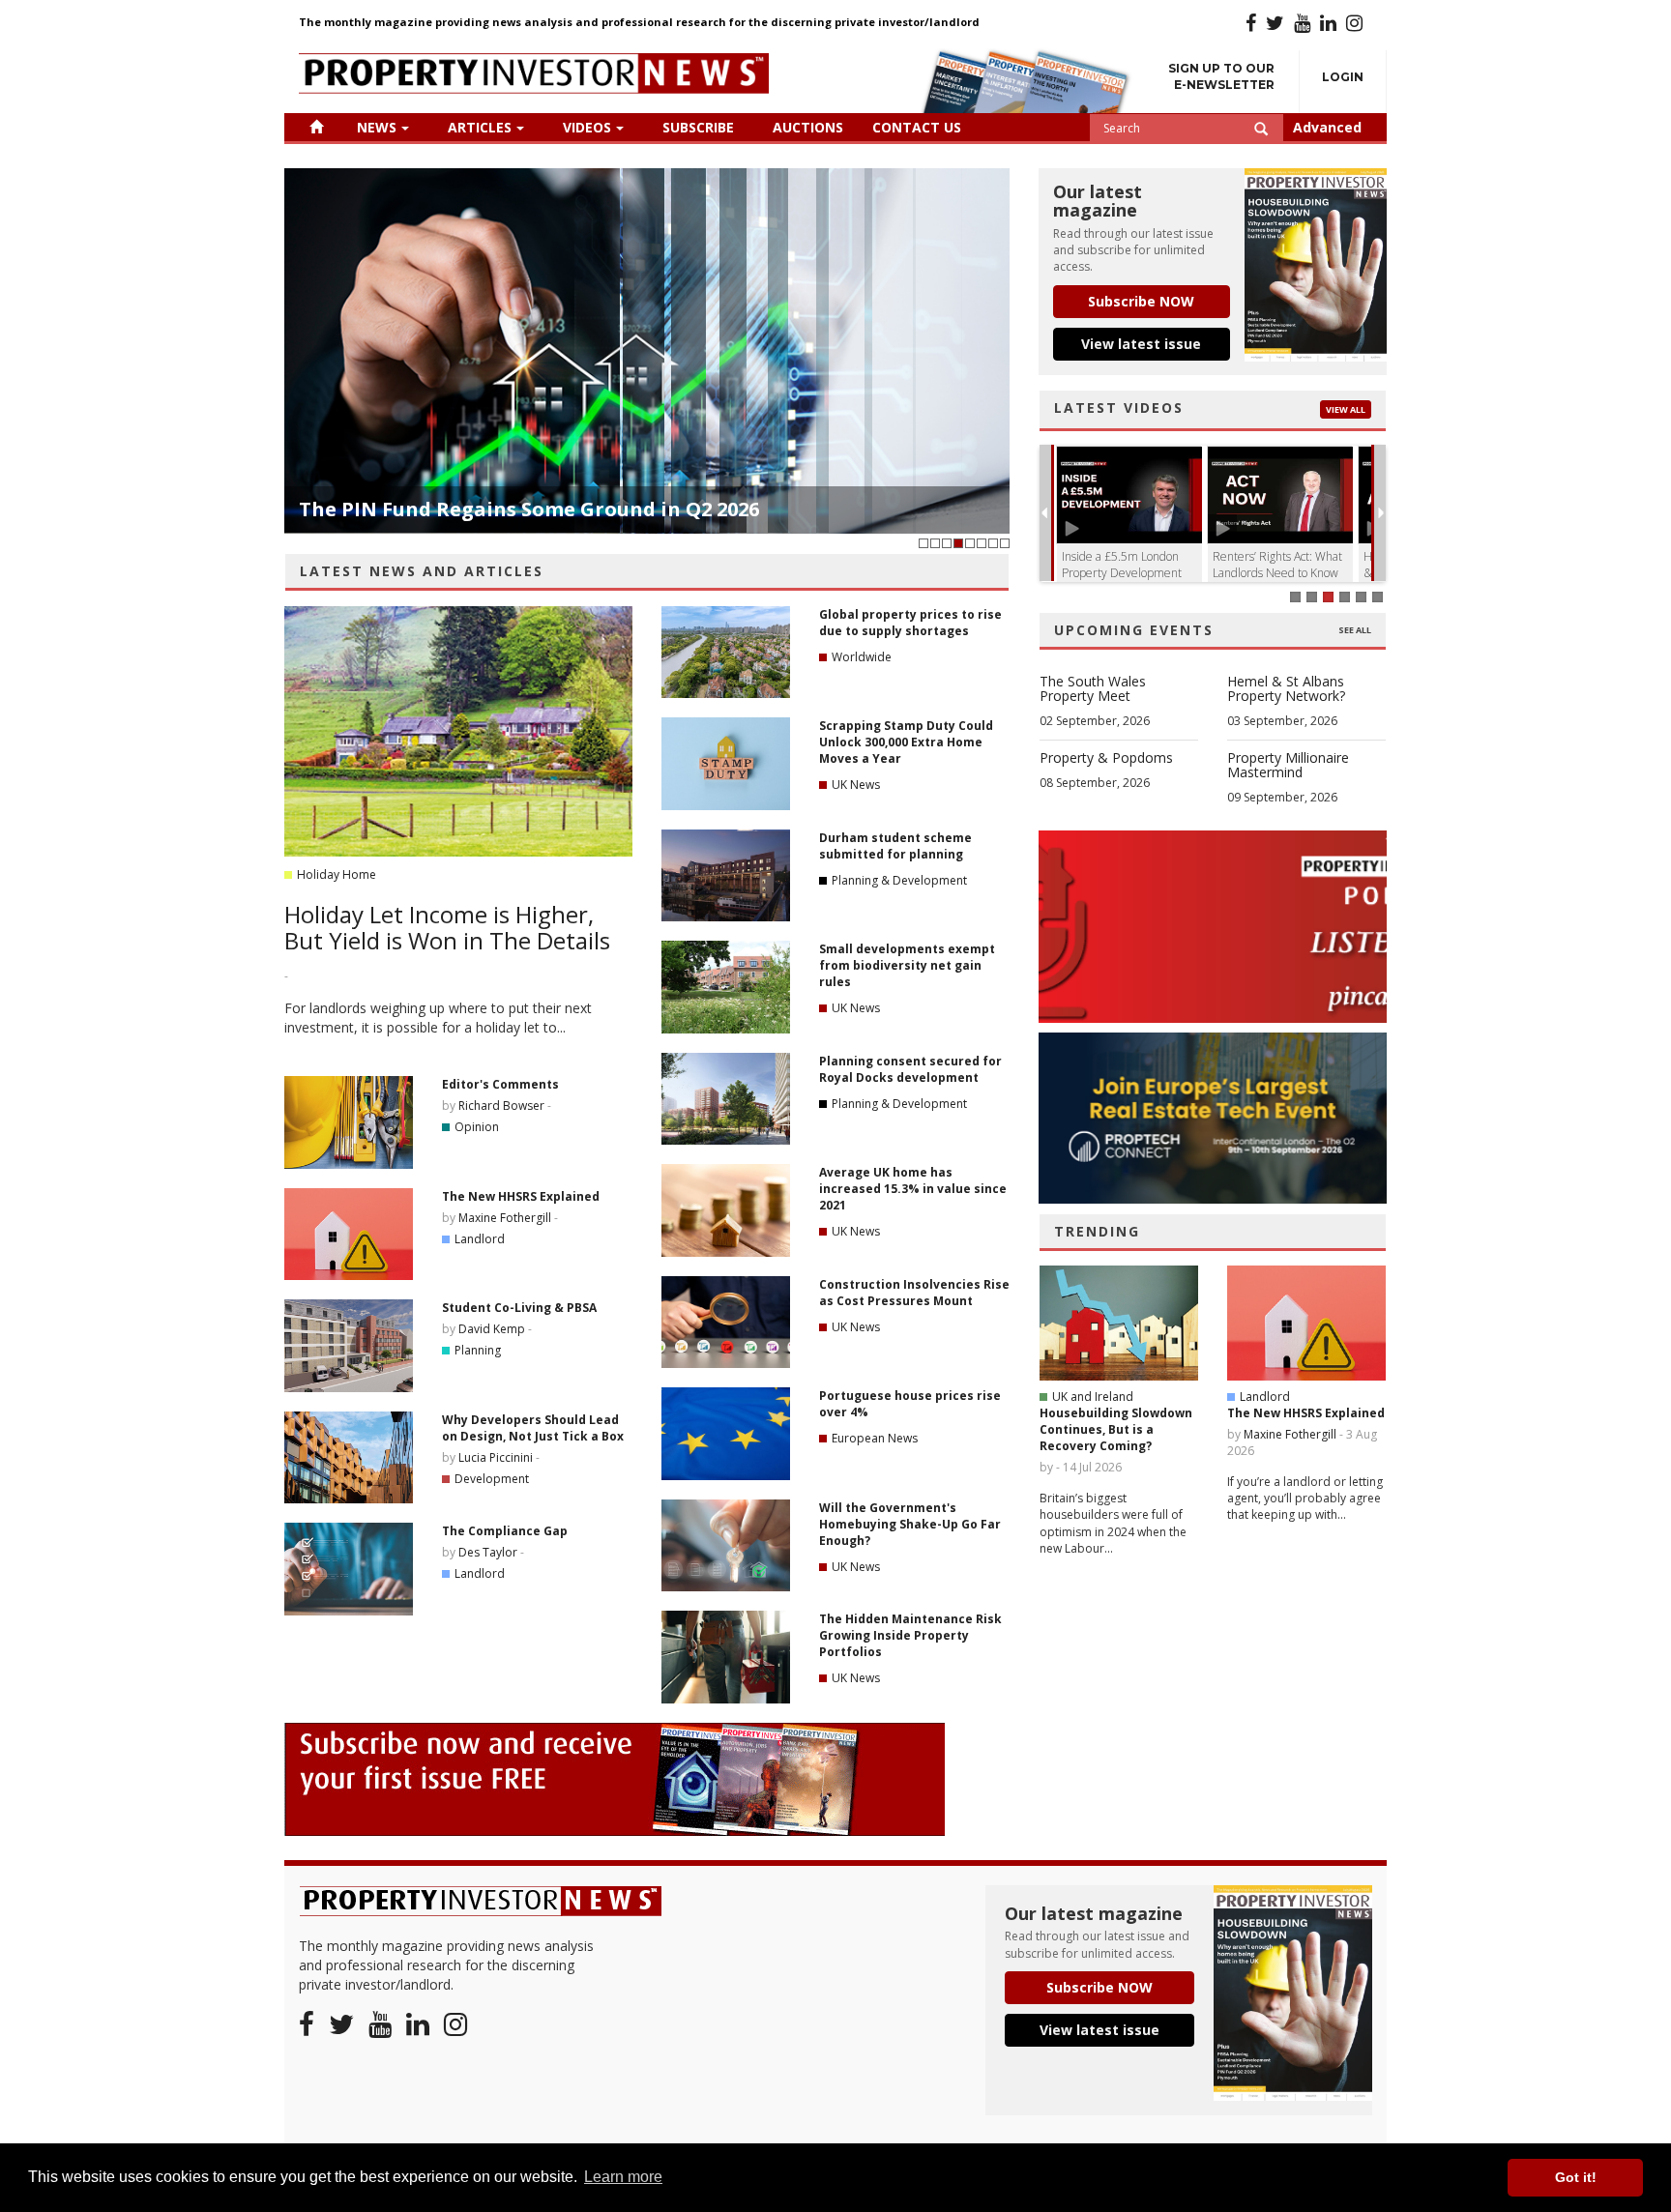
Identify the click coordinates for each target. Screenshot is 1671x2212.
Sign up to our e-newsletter (1221, 76)
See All (1355, 630)
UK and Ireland (1093, 1397)
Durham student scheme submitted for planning (895, 846)
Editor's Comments (500, 1084)
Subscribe (698, 127)
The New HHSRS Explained (521, 1196)
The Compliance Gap (505, 1531)
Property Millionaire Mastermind (1288, 765)
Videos (587, 127)
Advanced (1327, 127)
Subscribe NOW (1141, 301)
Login (1343, 77)
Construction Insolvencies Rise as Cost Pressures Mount (914, 1293)
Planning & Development (899, 880)
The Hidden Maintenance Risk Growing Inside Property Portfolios (910, 1635)
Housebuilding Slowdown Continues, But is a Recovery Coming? (1116, 1429)
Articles (480, 127)
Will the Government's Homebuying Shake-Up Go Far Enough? (910, 1524)
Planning (478, 1350)
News (377, 127)
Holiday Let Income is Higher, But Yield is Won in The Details (447, 927)
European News (875, 1438)
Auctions (808, 127)
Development (492, 1479)
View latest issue (1141, 344)
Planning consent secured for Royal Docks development (910, 1069)
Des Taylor (488, 1552)
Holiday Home (337, 874)
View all (1346, 409)
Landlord (480, 1239)
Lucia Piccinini (496, 1457)
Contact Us (917, 127)
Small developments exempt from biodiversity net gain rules (907, 965)
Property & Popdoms (1106, 757)
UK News (856, 785)
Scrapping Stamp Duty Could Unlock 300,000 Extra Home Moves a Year (906, 742)
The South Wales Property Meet (1093, 688)
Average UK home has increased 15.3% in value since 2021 (913, 1189)
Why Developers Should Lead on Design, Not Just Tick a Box (533, 1428)
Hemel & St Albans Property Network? (1286, 688)
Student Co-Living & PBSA (519, 1308)
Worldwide (862, 657)
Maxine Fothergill (505, 1218)
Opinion (477, 1127)
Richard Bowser (501, 1106)
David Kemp (492, 1329)
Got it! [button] (1576, 2177)
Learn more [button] (623, 2177)
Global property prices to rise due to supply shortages (910, 623)
